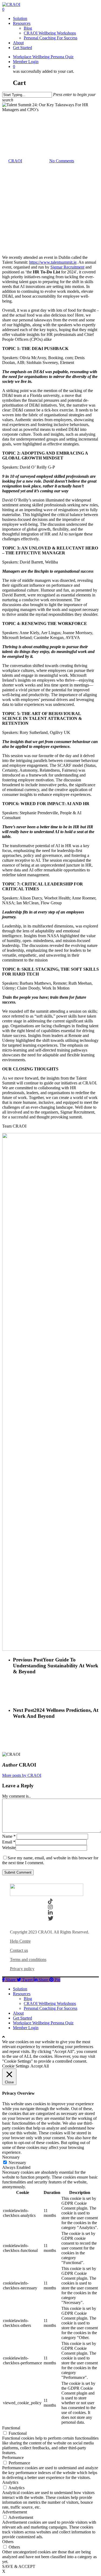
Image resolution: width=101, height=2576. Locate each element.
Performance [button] (13, 2457)
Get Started (22, 2018)
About (18, 2013)
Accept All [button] (40, 2066)
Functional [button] (11, 2428)
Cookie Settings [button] (16, 2066)
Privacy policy (22, 1969)
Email (9, 1842)
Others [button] (8, 2542)
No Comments (62, 161)
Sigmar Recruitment (67, 267)
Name (9, 1836)
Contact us (19, 1950)
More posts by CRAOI (22, 1775)
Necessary (17, 2163)
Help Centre (20, 1941)
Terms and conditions (28, 1960)
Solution (20, 1989)
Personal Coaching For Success (50, 2008)
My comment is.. (16, 1796)
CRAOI (15, 161)
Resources (22, 1994)
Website (9, 1848)
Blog (28, 1999)
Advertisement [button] (15, 2512)
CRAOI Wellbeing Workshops (50, 2003)
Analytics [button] (10, 2482)
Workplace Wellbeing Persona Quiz (43, 2023)
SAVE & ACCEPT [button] (19, 2566)
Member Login (26, 2028)
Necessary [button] (11, 2157)
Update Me (12, 114)
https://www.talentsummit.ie (53, 262)
